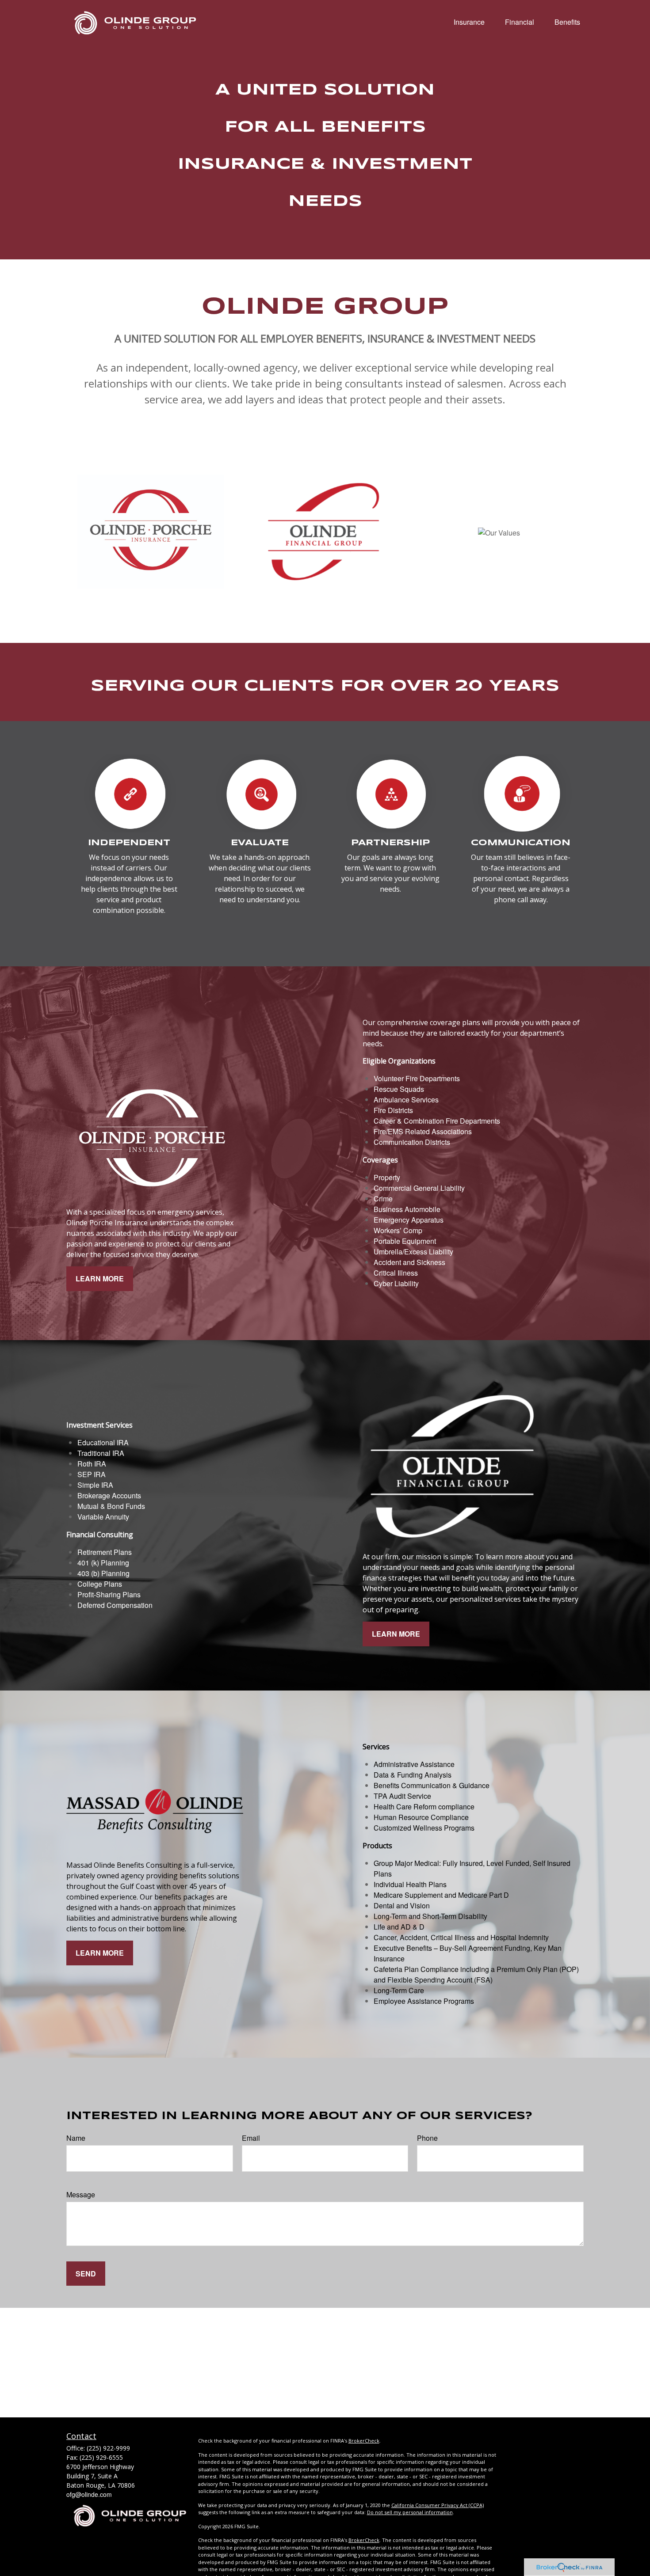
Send (86, 2274)
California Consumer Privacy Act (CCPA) (438, 2505)
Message (81, 2194)
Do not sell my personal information (410, 2512)
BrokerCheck (364, 2441)
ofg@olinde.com (89, 2494)
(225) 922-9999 (108, 2448)
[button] (469, 21)
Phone (427, 2138)
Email (251, 2138)
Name (76, 2138)
